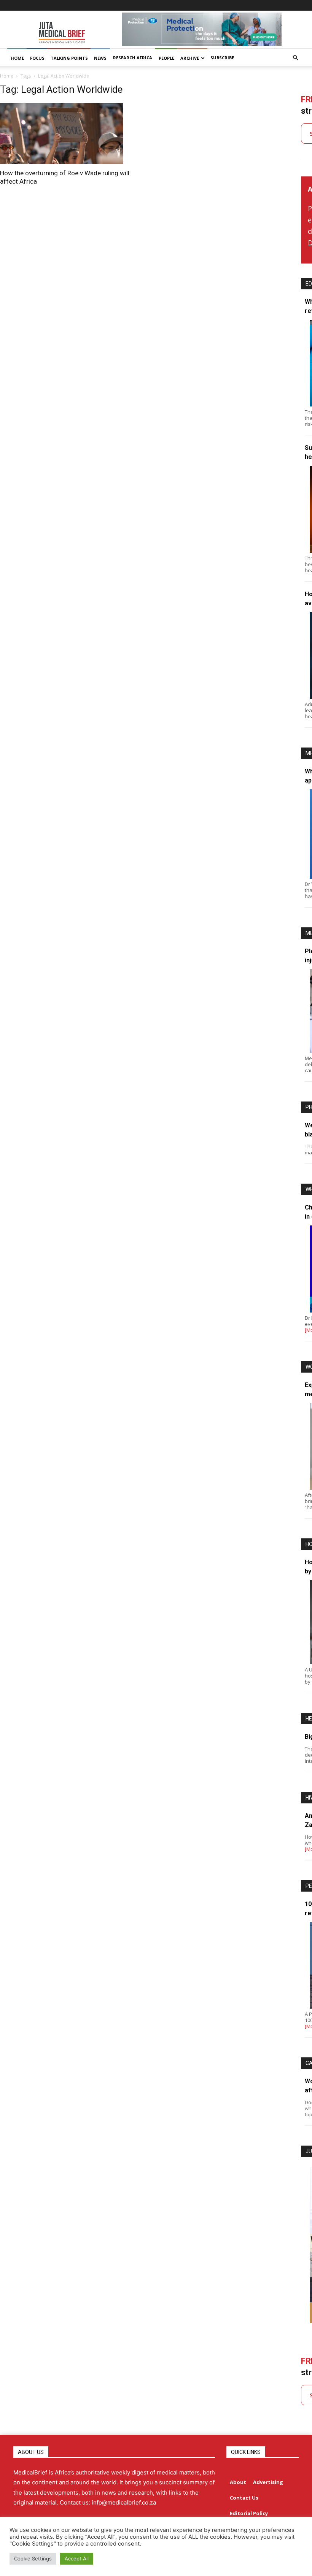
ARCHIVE (190, 58)
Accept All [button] (77, 2559)
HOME (17, 58)
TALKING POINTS (69, 58)
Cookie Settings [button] (33, 2559)
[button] (295, 58)
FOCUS (37, 58)
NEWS (100, 58)
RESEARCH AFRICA (133, 58)
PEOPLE (166, 58)
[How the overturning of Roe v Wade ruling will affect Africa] (70, 133)
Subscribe (222, 58)
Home (7, 76)
